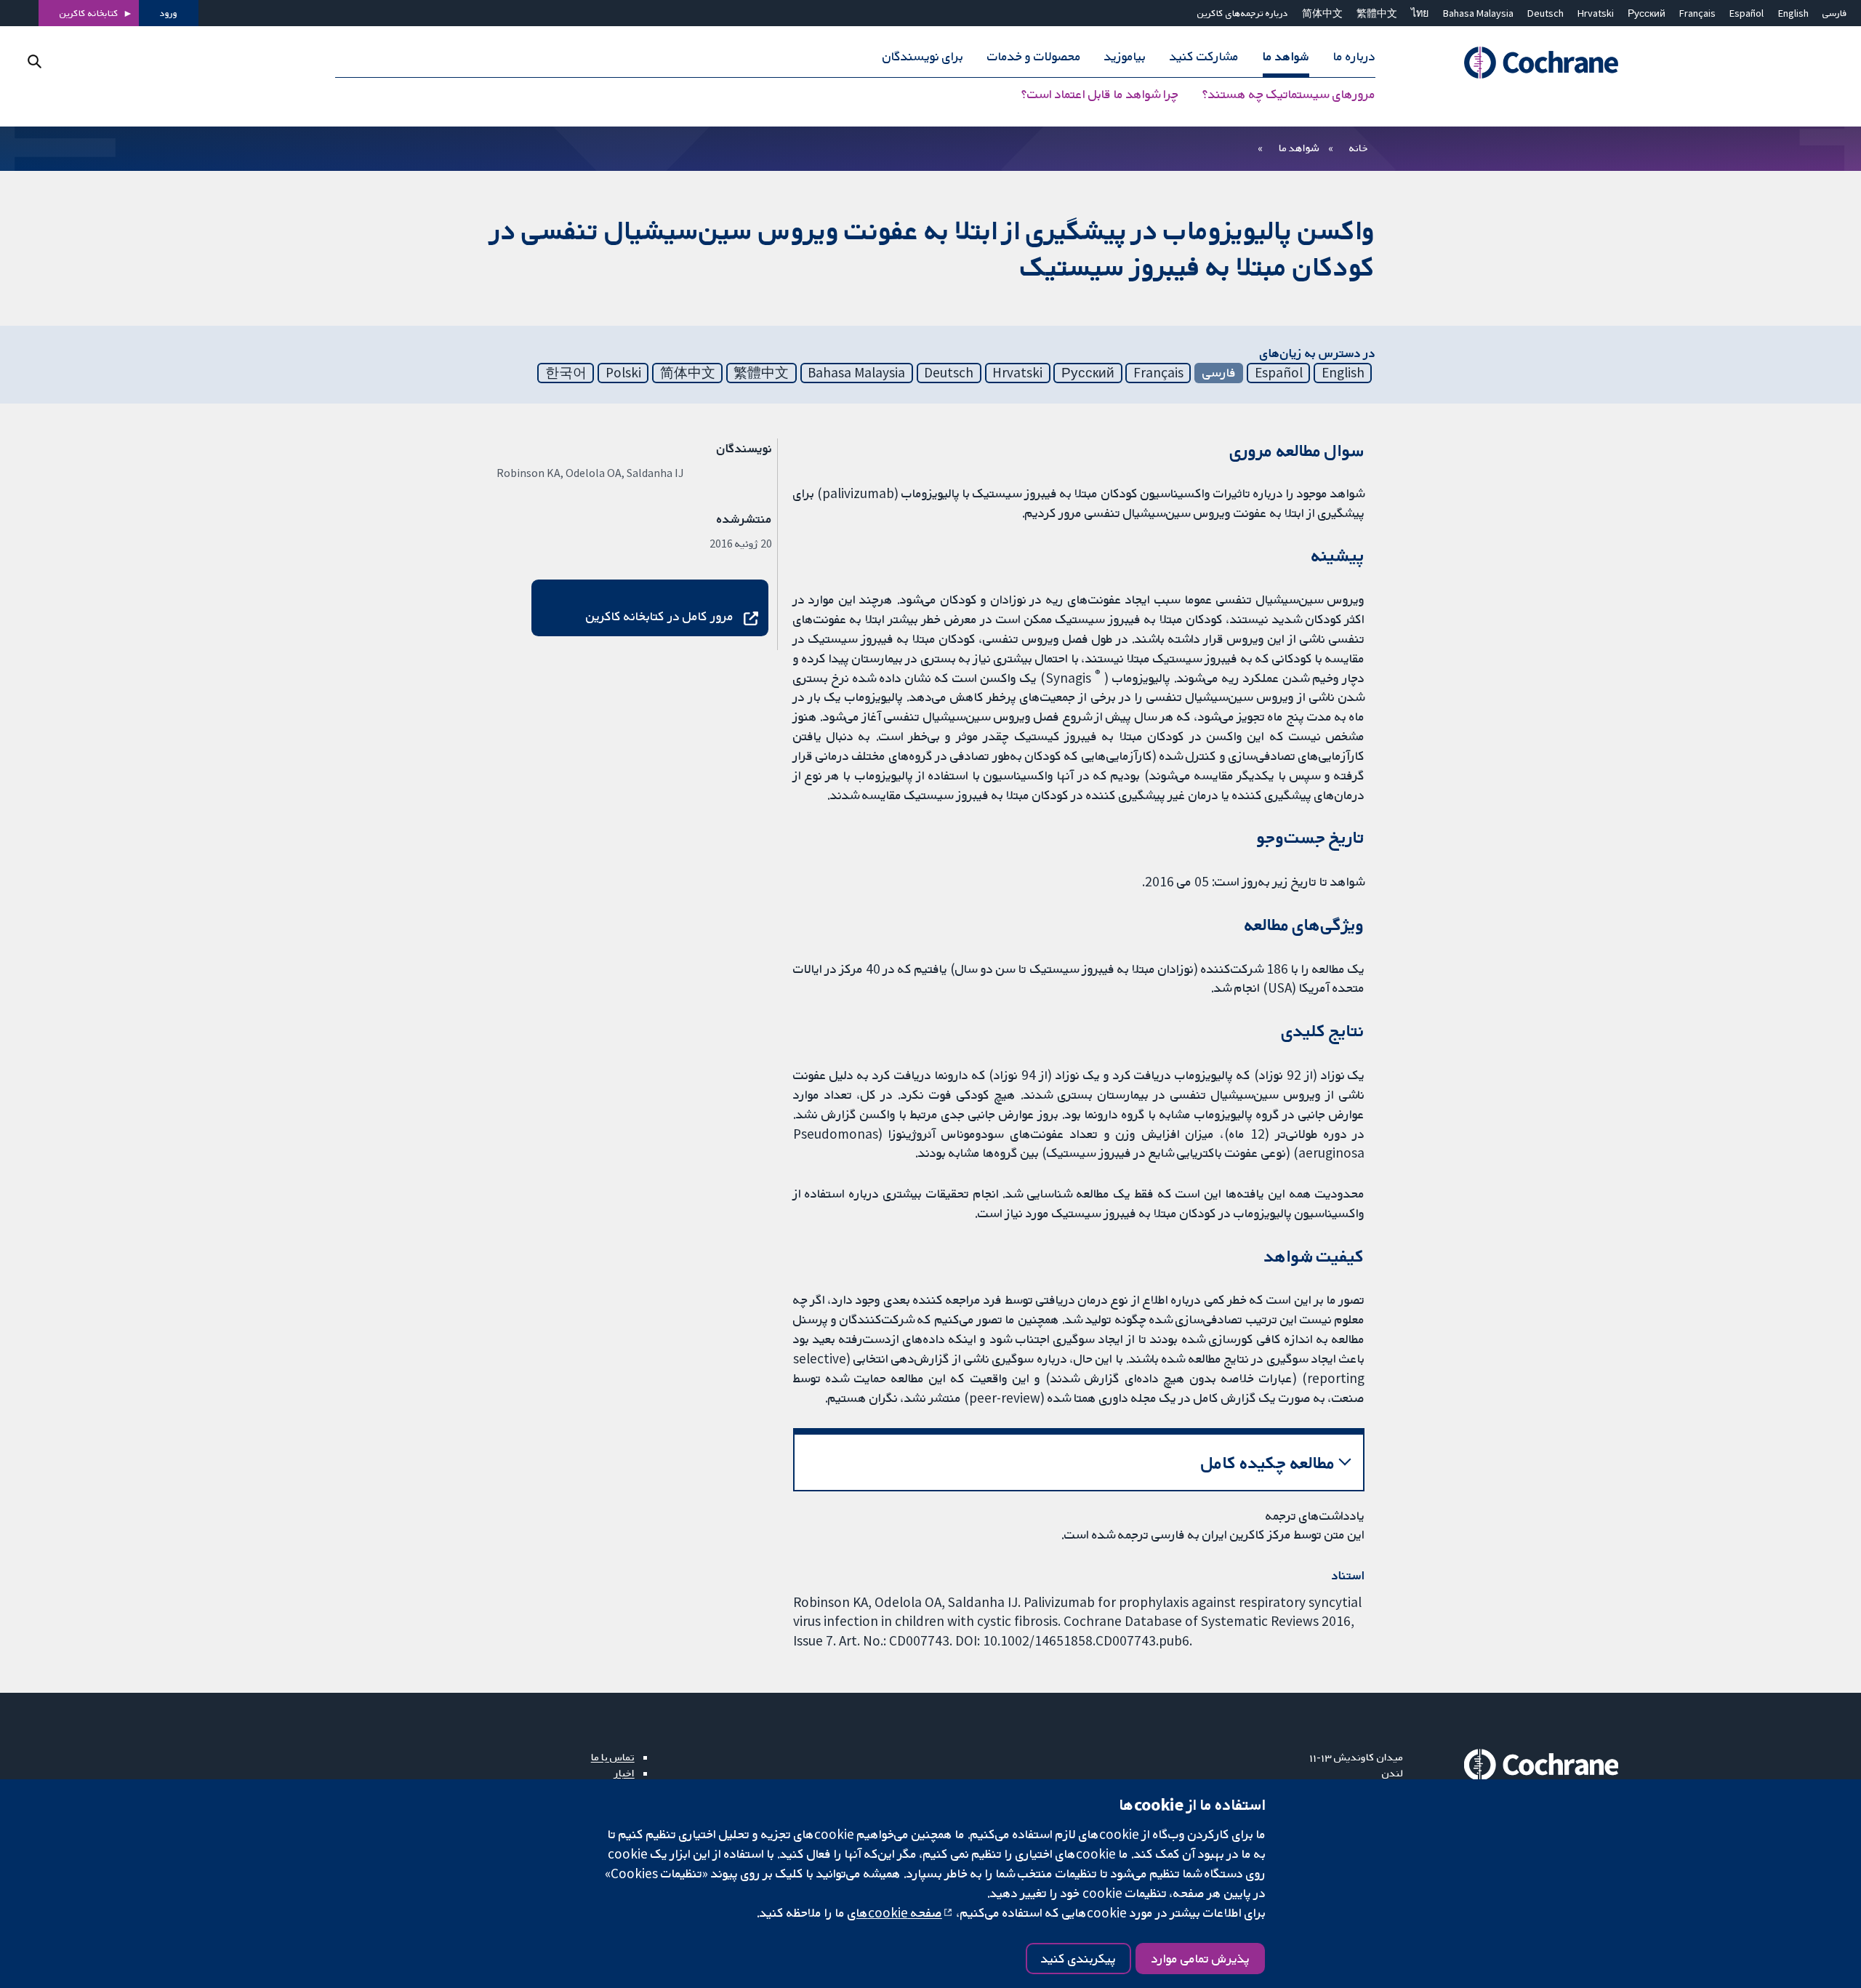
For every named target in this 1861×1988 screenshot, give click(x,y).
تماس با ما (613, 1757)
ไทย (1420, 13)
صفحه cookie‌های (895, 1912)
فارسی (1835, 13)
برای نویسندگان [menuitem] (923, 57)
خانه (1359, 148)
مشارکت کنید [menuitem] (1204, 57)
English (1793, 13)
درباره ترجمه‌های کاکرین (1243, 13)
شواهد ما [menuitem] (1286, 57)
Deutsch (1546, 13)
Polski (623, 372)
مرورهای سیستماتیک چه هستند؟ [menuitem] (1289, 95)
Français (1697, 13)
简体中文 (1322, 13)
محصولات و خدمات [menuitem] (1034, 57)
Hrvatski (1596, 13)
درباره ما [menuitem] (1354, 57)
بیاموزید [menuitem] (1125, 57)
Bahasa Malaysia (1478, 13)
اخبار (624, 1773)
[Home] (1521, 63)
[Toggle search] (35, 61)
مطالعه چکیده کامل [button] (1268, 1463)
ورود (169, 13)
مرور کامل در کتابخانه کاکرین (660, 616)
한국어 (566, 372)
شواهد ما (1299, 148)
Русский (1647, 13)
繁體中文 (1377, 13)
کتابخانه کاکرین (89, 13)
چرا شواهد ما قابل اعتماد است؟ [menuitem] (1100, 95)
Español (1747, 13)
